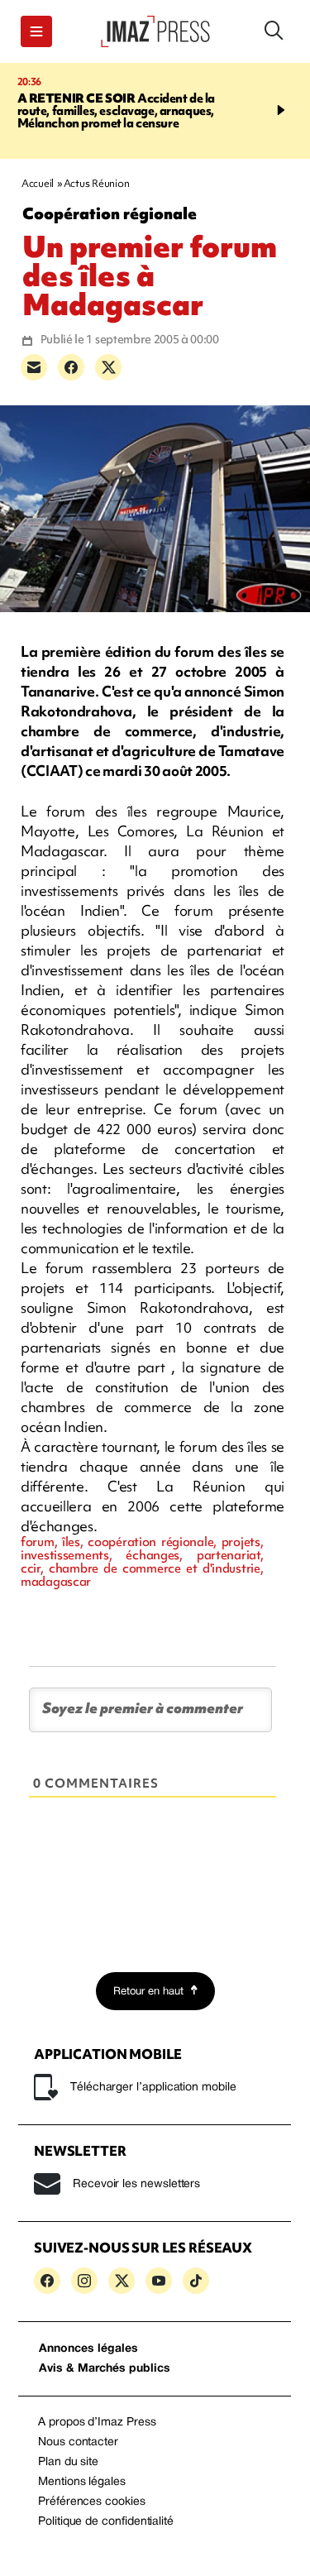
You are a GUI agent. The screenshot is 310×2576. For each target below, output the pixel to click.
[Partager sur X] (108, 367)
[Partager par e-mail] (34, 367)
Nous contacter (78, 2442)
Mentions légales (82, 2482)
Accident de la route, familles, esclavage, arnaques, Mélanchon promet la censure (117, 111)
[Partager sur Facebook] (71, 367)
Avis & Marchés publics (105, 2369)
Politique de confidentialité (106, 2522)
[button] (36, 31)
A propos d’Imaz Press (97, 2423)
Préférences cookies (92, 2502)
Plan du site (68, 2462)
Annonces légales (88, 2349)
